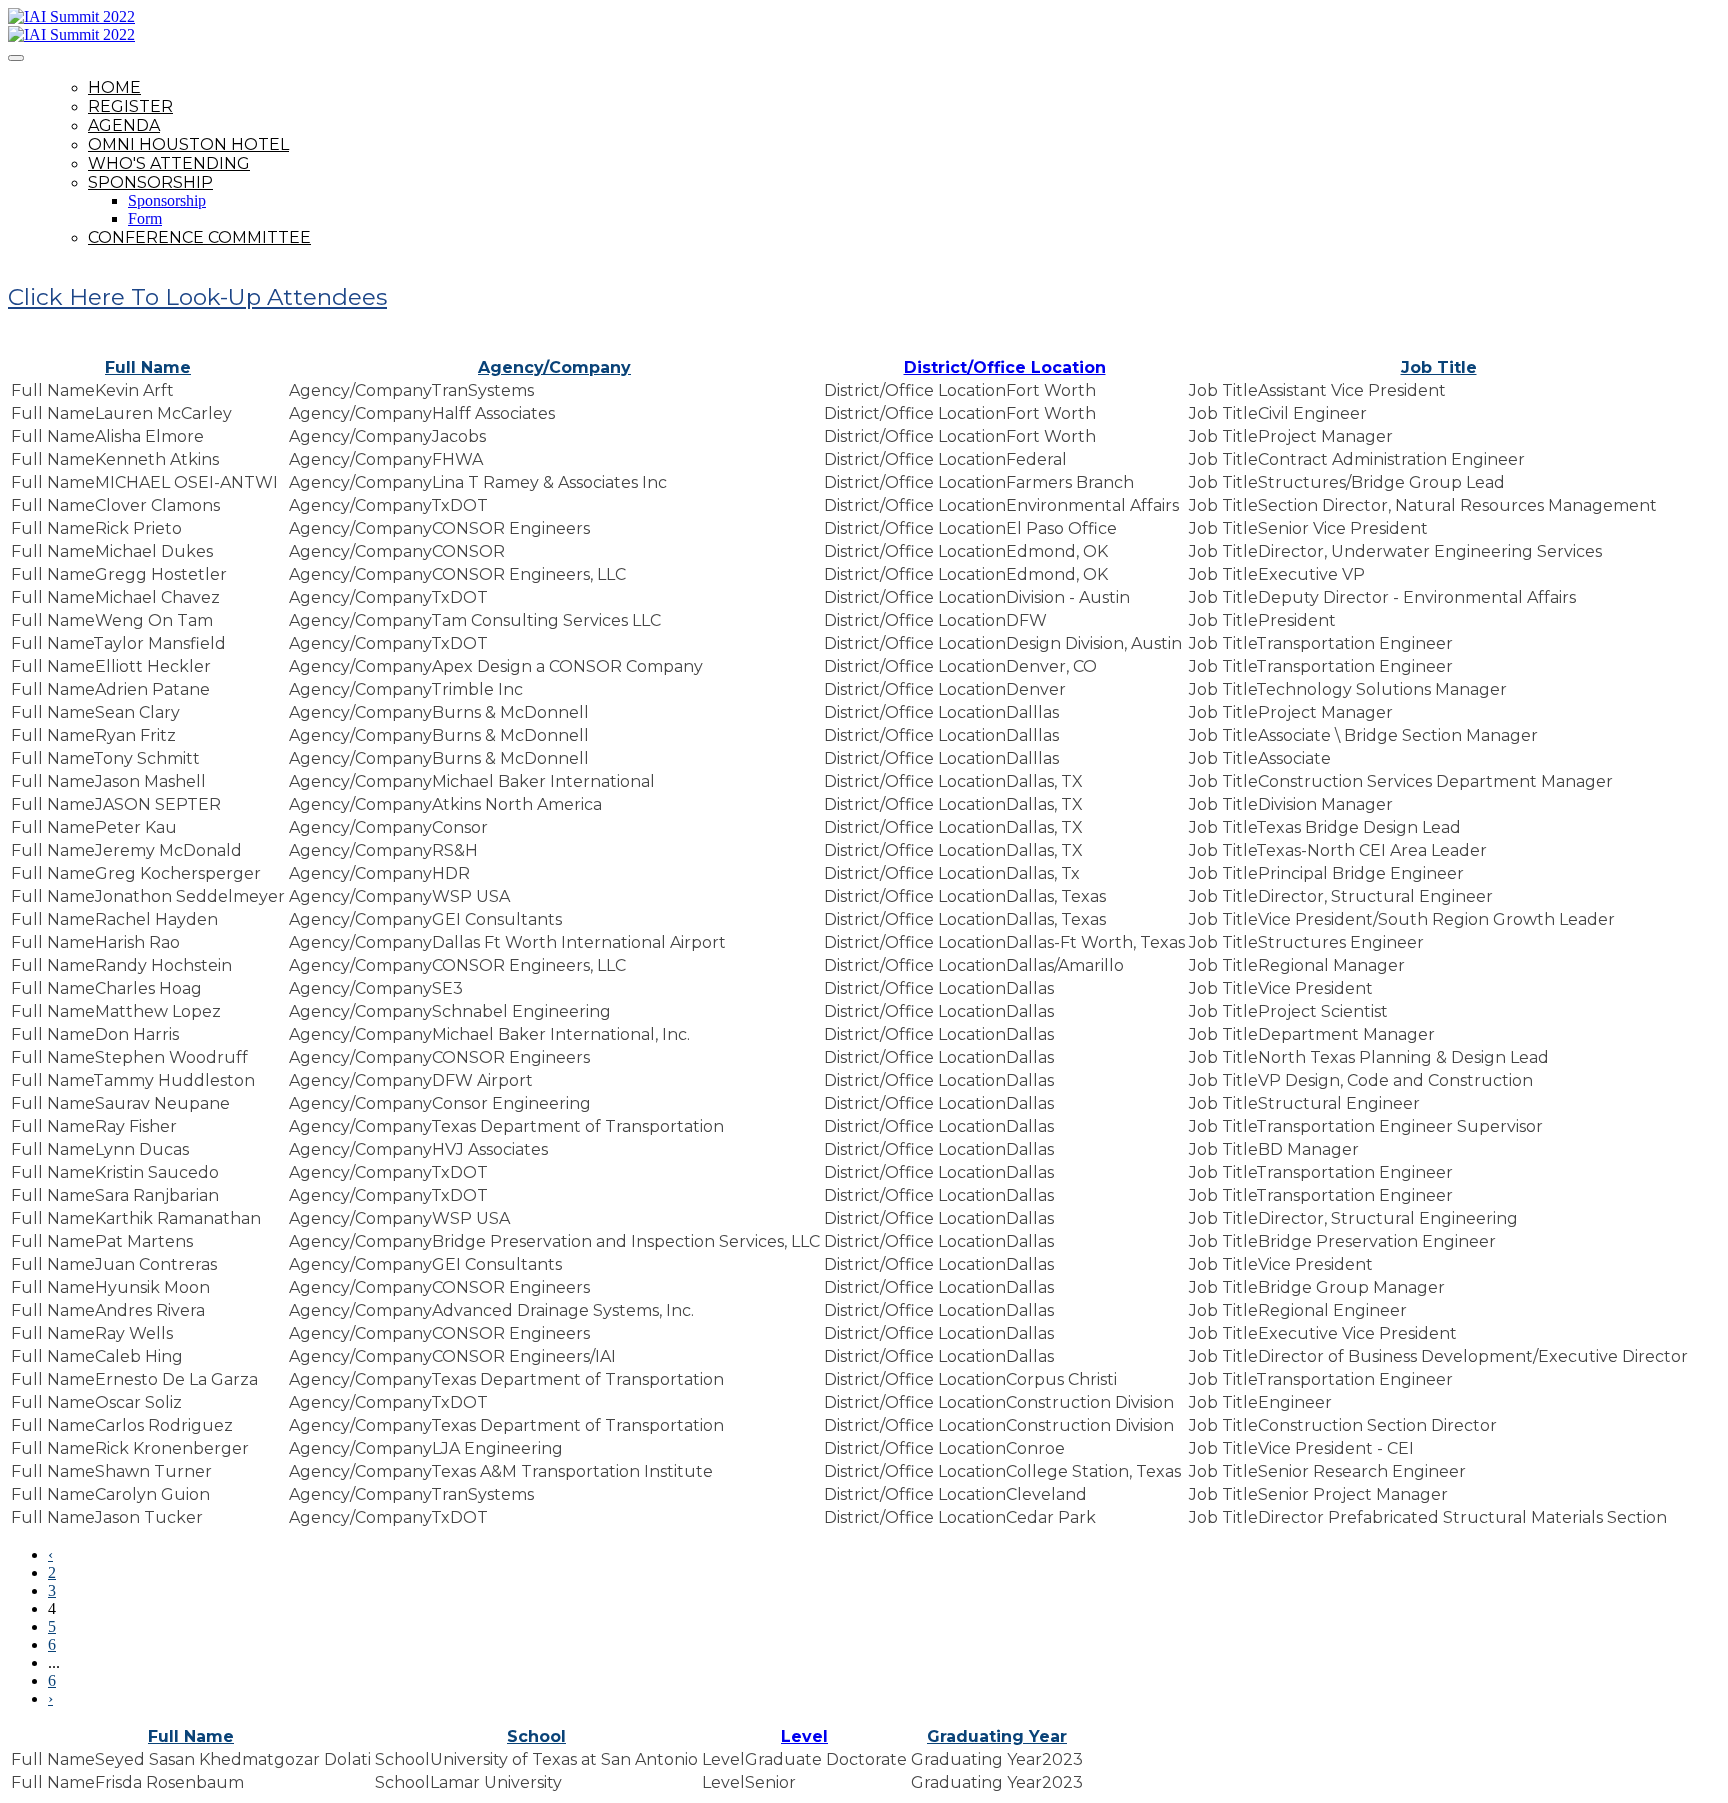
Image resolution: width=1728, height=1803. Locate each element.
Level (804, 1736)
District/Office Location (1005, 367)
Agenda (124, 125)
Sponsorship (150, 182)
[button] (197, 297)
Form (145, 218)
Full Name (148, 367)
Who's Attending (169, 163)
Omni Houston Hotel (188, 144)
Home (114, 87)
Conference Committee (199, 237)
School (536, 1736)
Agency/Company (554, 367)
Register (130, 106)
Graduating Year (997, 1736)
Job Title (1439, 367)
